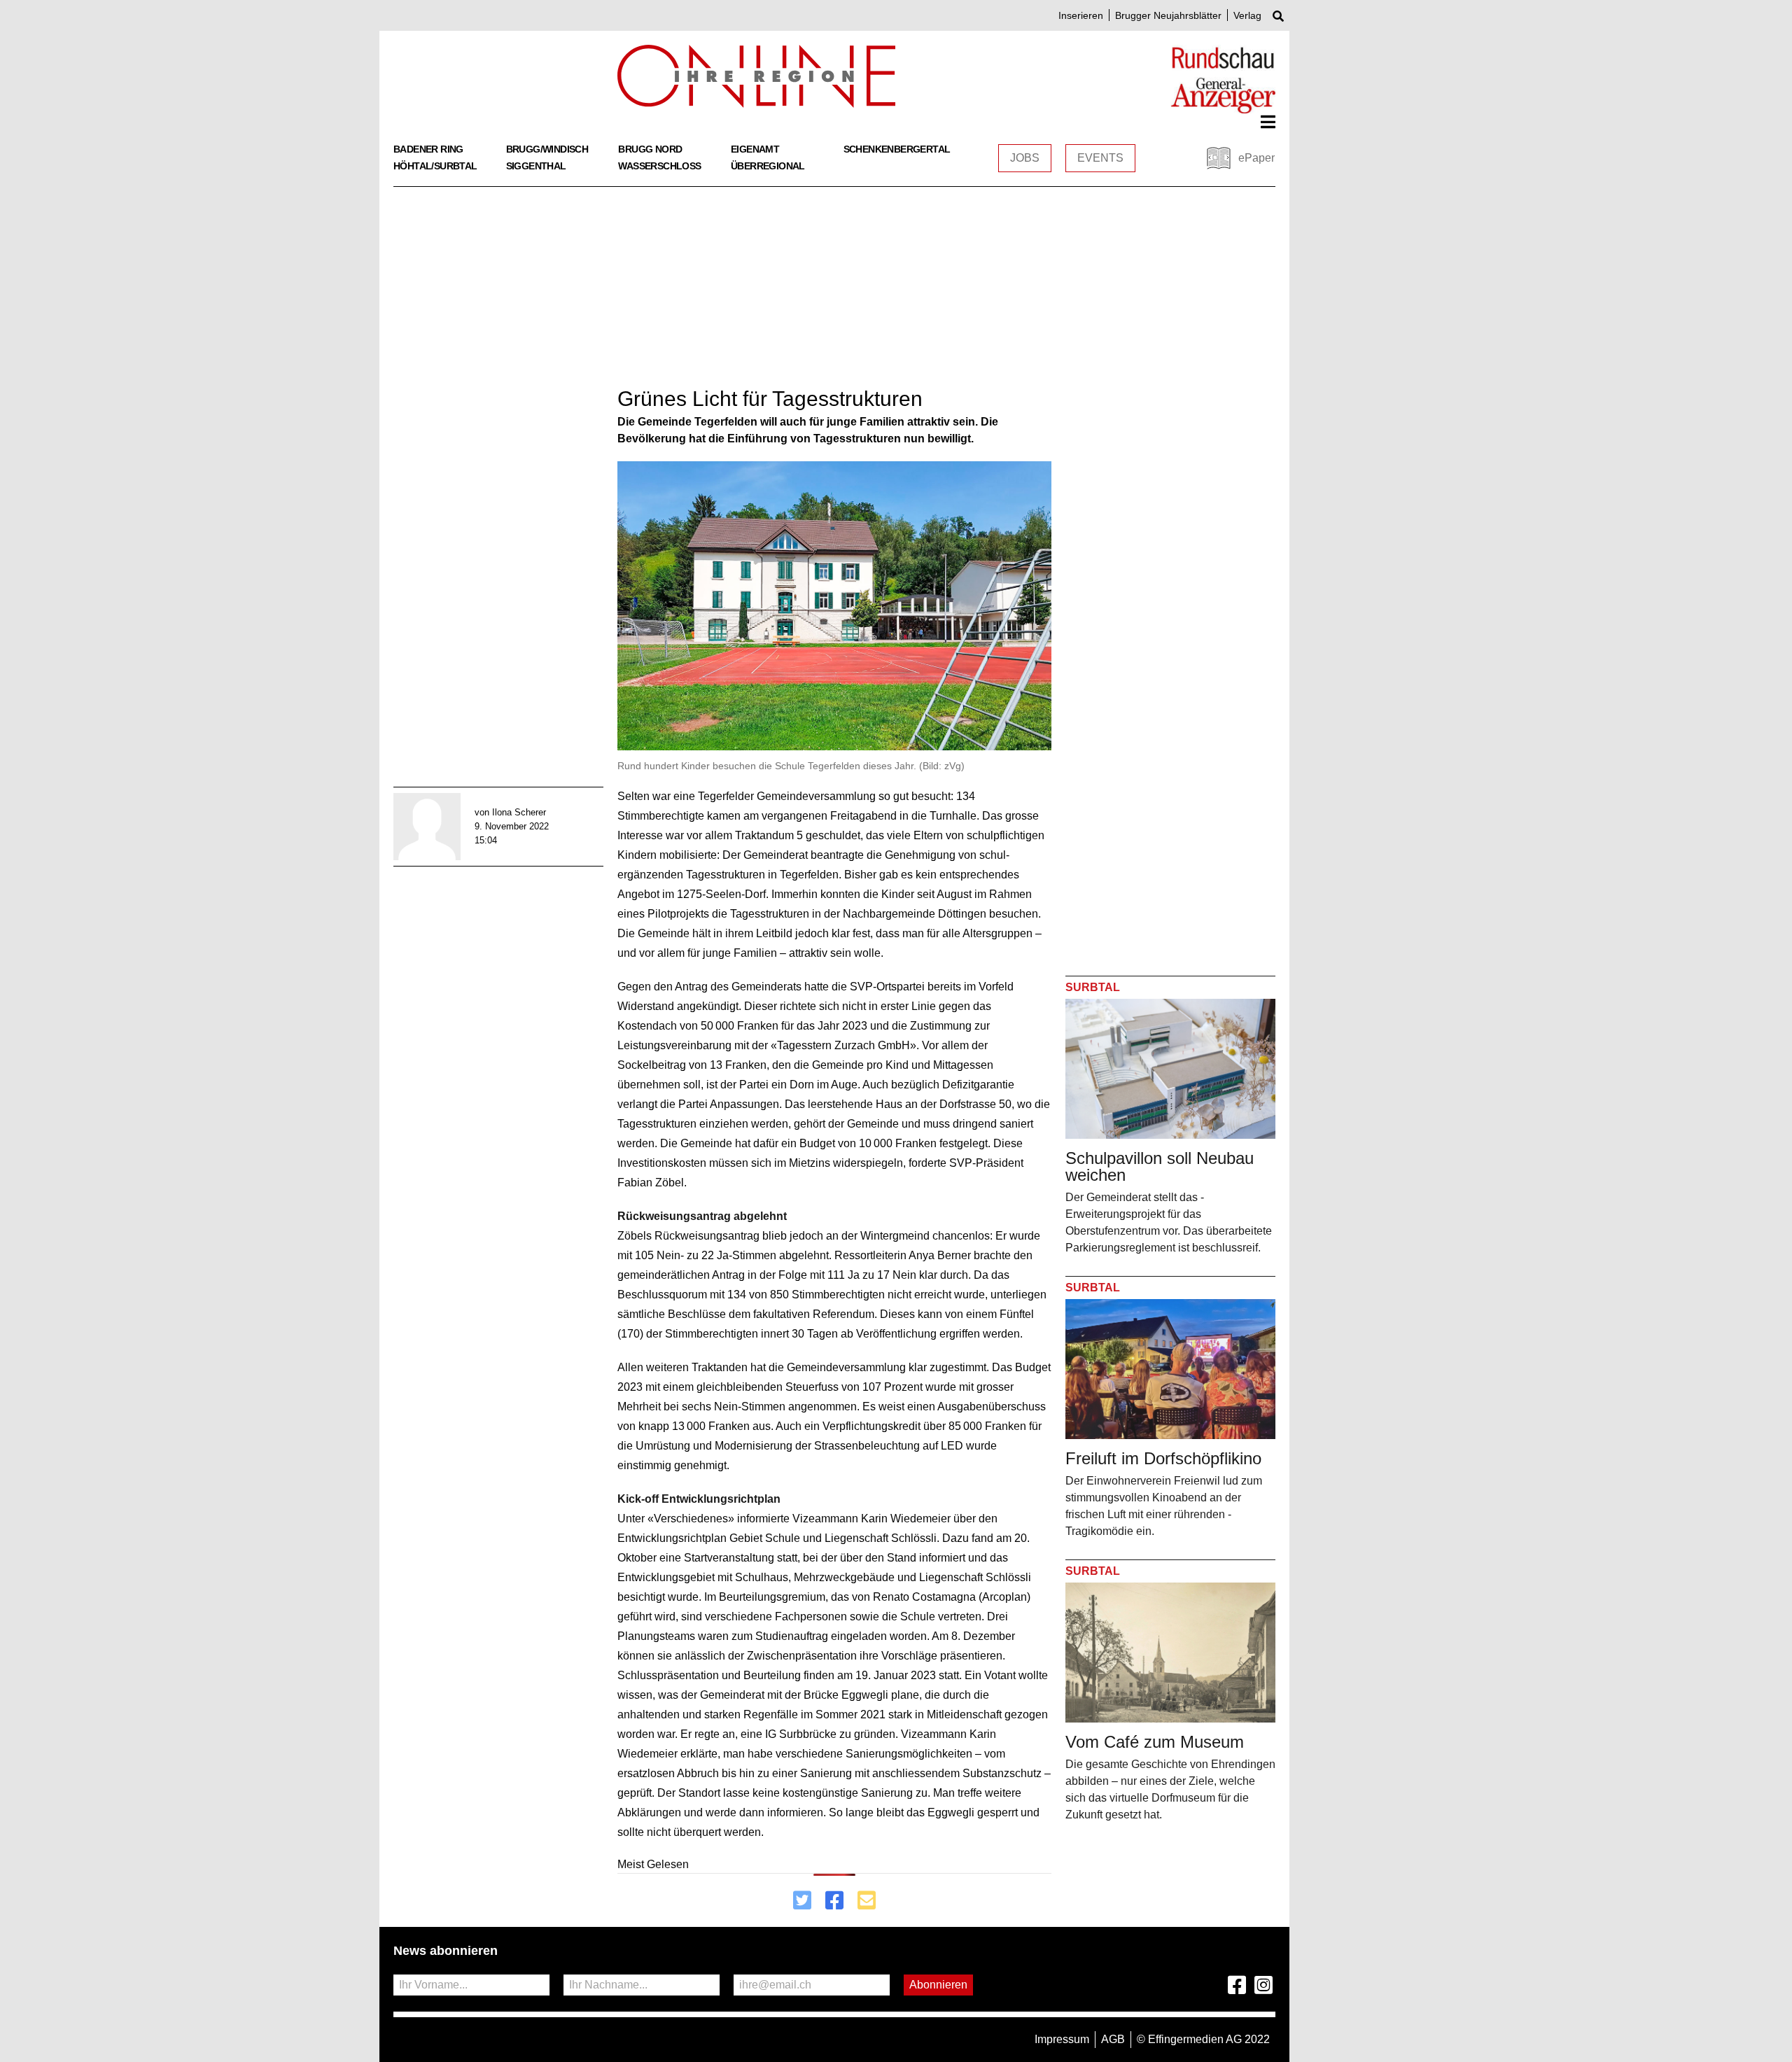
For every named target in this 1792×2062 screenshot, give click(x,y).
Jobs (1025, 158)
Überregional (768, 166)
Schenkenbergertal (897, 149)
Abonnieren (938, 1985)
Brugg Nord (650, 149)
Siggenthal (536, 166)
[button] (1268, 122)
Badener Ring (428, 149)
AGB (1113, 2039)
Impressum (1062, 2039)
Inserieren (1081, 15)
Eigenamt (755, 149)
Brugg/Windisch (547, 149)
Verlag (1247, 15)
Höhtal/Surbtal (435, 166)
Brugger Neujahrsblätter (1168, 15)
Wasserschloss (659, 166)
